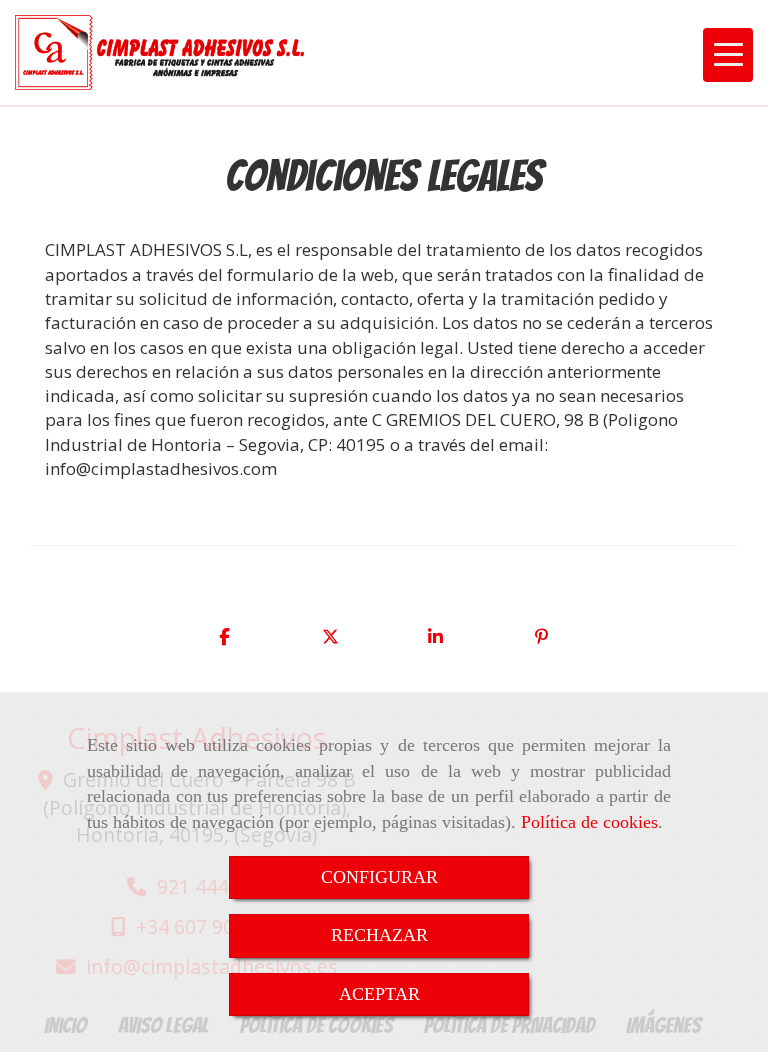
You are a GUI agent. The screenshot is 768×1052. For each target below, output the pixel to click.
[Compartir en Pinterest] (542, 637)
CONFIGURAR (379, 877)
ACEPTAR (379, 994)
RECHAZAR (379, 935)
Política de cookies (589, 822)
